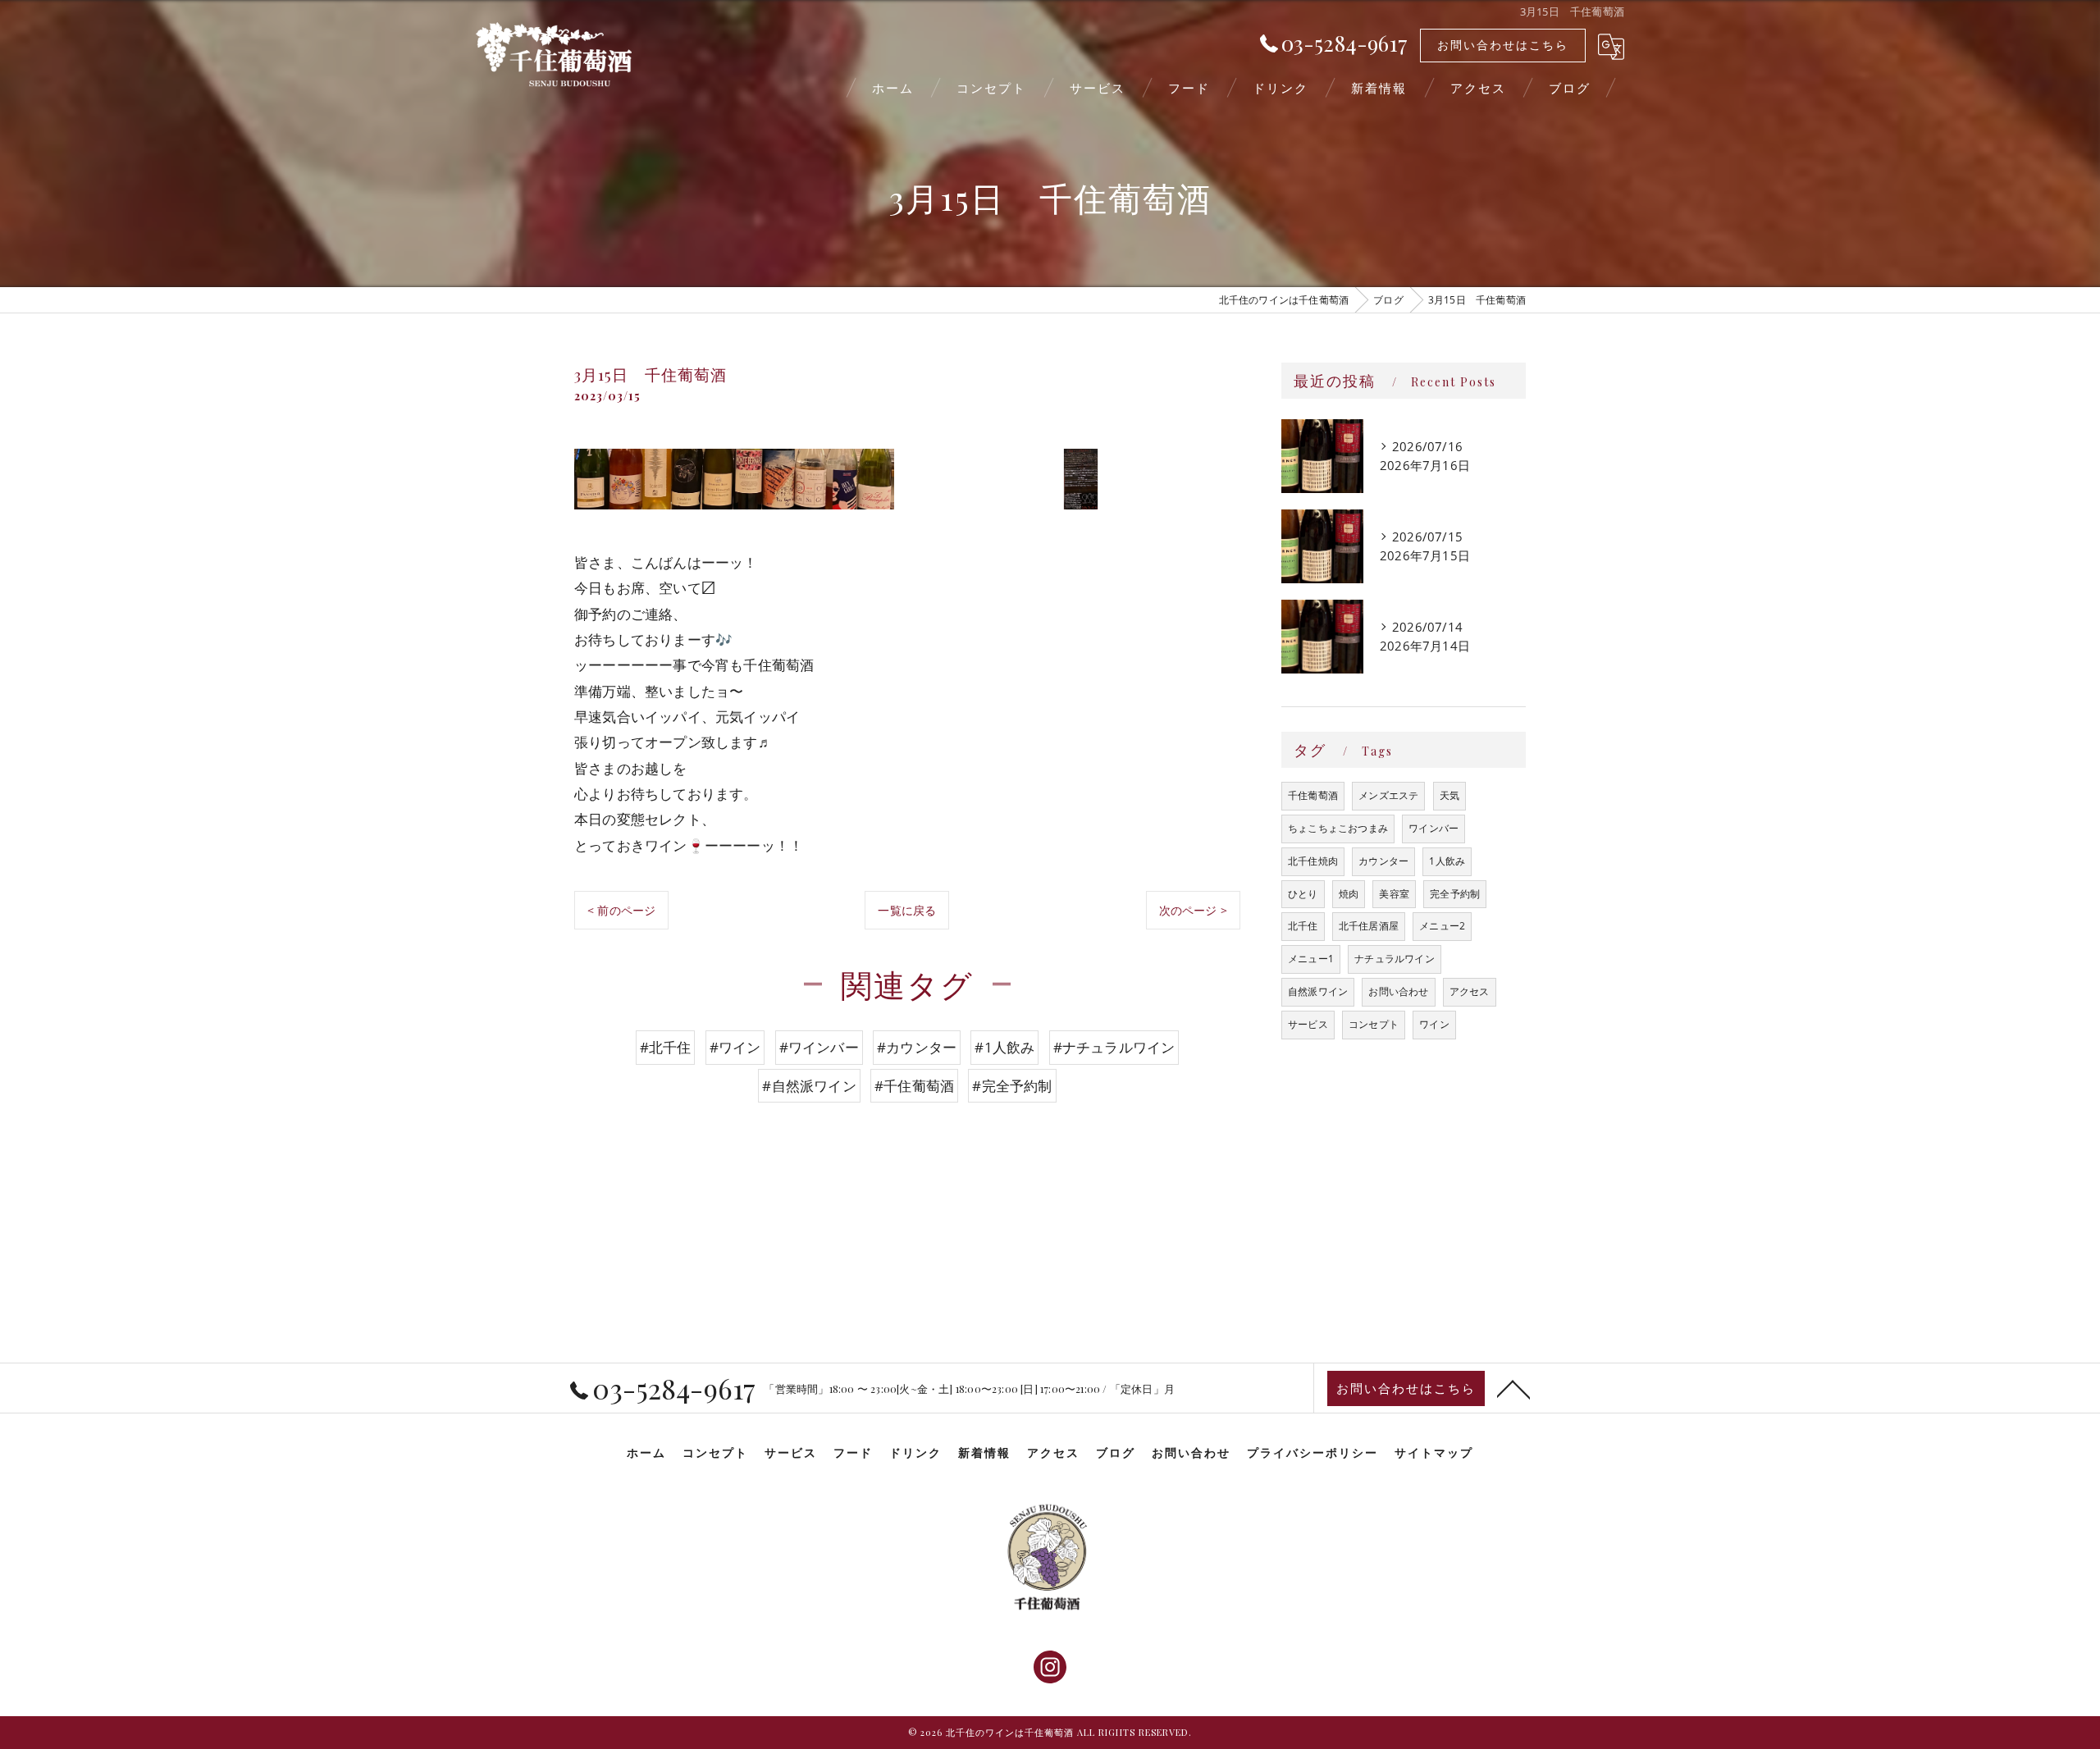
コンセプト (1374, 1024)
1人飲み (1447, 861)
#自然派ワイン (809, 1086)
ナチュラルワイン (1395, 959)
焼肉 (1349, 894)
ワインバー (1433, 828)
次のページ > (1193, 910)
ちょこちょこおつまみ (1338, 828)
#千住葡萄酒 (914, 1086)
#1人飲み (1004, 1047)
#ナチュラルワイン (1114, 1047)
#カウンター (917, 1047)
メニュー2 (1442, 926)
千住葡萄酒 (1313, 795)
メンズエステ (1388, 795)
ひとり (1303, 894)
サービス (1308, 1024)
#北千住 (666, 1047)
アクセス (1470, 991)
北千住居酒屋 (1369, 926)
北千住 (1303, 926)
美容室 (1394, 894)
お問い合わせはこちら (1503, 45)
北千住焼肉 (1313, 861)
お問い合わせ (1398, 991)
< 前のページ (621, 910)
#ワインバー (819, 1047)
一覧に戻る (907, 910)
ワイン (1434, 1024)
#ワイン (735, 1047)
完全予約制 (1455, 894)
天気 (1449, 795)
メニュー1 (1311, 959)
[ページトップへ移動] (1513, 1388)
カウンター (1383, 861)
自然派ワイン (1318, 991)
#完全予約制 (1012, 1086)
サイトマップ (1434, 1452)
